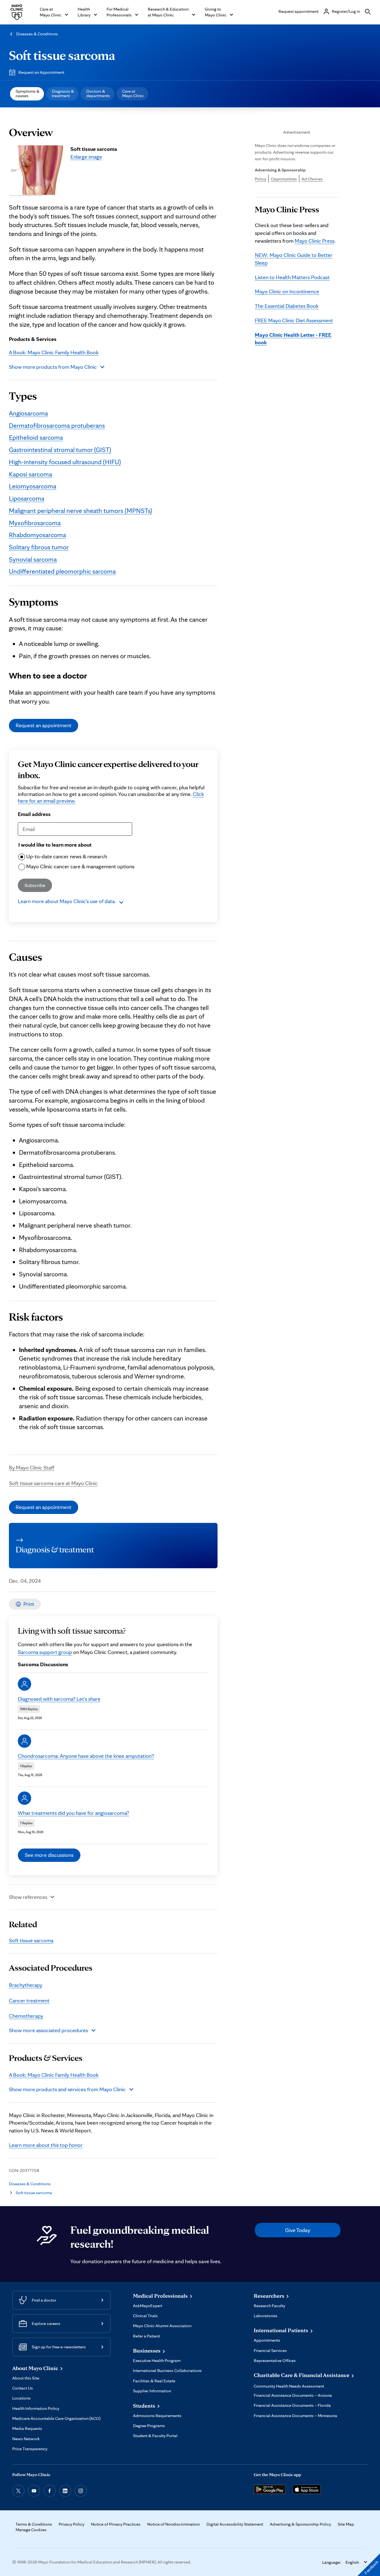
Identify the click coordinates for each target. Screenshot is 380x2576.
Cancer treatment (29, 2000)
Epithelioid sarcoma (36, 437)
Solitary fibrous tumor (39, 547)
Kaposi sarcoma (30, 474)
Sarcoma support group (45, 1652)
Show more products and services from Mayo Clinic (67, 2089)
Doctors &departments (98, 93)
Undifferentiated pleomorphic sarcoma (62, 571)
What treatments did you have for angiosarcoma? (73, 1813)
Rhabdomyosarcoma (37, 535)
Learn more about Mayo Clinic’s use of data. (67, 901)
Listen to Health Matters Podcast (292, 277)
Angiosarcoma (28, 413)
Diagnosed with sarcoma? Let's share (59, 1699)
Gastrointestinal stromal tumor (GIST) (60, 450)
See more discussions (49, 1855)
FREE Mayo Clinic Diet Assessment (294, 320)
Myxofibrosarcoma (35, 523)
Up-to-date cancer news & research (67, 856)
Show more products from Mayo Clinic (53, 367)
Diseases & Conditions (37, 34)
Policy (261, 179)
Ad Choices (312, 179)
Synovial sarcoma (33, 559)
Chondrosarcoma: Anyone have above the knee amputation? (86, 1756)
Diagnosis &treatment (63, 93)
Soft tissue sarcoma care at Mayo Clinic (53, 1483)
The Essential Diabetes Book (287, 306)
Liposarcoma (27, 498)
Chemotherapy (26, 2016)
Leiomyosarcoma (33, 486)
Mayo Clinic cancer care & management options (80, 866)
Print (29, 1604)
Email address (34, 814)
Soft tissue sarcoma (62, 55)
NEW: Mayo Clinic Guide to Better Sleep (294, 259)
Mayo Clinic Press (314, 241)
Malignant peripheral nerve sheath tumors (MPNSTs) (81, 511)
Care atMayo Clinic (133, 93)
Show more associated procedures (48, 2030)
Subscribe (35, 885)
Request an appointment (44, 725)
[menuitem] (27, 94)
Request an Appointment (41, 72)
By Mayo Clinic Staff (32, 1468)
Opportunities (284, 179)
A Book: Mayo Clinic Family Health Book (54, 352)
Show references (28, 1897)
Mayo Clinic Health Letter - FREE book (293, 339)
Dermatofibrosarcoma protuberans (57, 425)
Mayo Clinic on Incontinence (287, 291)
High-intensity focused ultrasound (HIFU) (65, 462)
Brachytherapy (26, 1985)
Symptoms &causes (28, 93)
